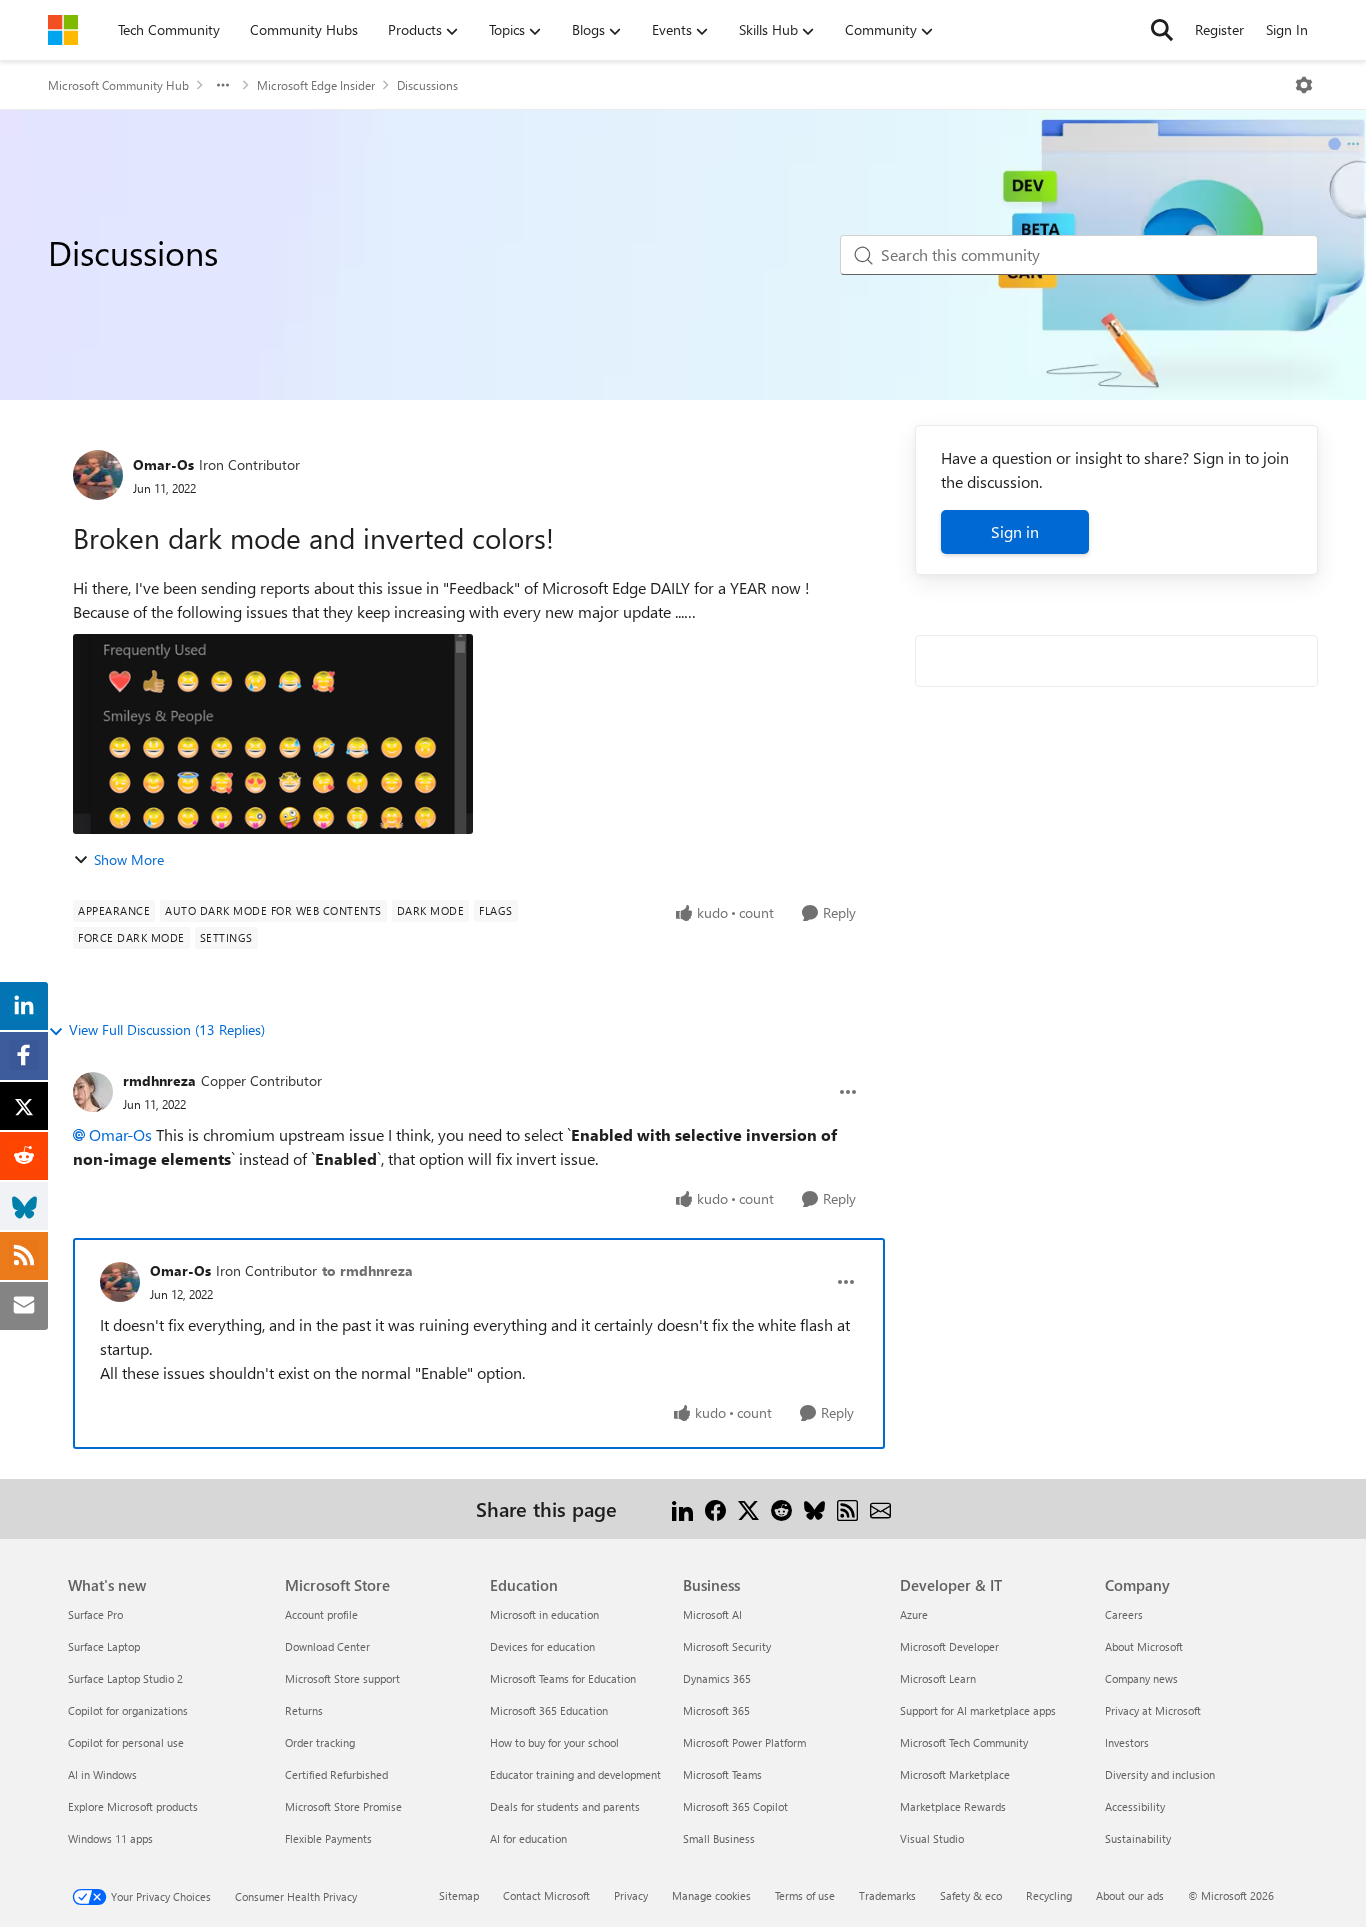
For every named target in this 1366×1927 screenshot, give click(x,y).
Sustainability (1138, 1838)
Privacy (631, 1895)
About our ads (1130, 1895)
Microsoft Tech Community (964, 1742)
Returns (304, 1710)
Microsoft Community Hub (118, 85)
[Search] (1162, 30)
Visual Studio (932, 1838)
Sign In (1287, 29)
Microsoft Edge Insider (316, 85)
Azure (914, 1614)
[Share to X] (748, 1508)
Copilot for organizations (128, 1710)
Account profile (321, 1614)
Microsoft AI (712, 1614)
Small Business (719, 1838)
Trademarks (887, 1895)
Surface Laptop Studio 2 (125, 1678)
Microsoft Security (727, 1646)
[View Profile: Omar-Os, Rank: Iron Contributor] (98, 475)
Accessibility (1135, 1806)
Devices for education (542, 1646)
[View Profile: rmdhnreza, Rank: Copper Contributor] (93, 1092)
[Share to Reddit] (781, 1508)
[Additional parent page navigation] (223, 85)
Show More (129, 859)
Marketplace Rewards (953, 1806)
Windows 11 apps (110, 1838)
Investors (1127, 1742)
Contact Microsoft (546, 1895)
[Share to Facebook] (715, 1508)
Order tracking (320, 1742)
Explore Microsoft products (133, 1806)
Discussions (427, 85)
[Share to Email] (880, 1508)
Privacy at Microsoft (1153, 1710)
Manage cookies (711, 1895)
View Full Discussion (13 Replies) (167, 1029)
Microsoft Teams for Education (563, 1678)
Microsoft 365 (716, 1710)
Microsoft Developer (949, 1646)
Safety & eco (971, 1895)
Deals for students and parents (565, 1806)
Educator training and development (575, 1774)
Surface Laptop (104, 1646)
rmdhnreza (159, 1080)
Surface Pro (95, 1614)
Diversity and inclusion (1160, 1774)
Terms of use (805, 1895)
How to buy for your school (554, 1742)
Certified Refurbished (336, 1774)
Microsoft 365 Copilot (735, 1806)
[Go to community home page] (63, 30)
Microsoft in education (544, 1614)
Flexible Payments (328, 1838)
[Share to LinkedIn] (682, 1508)
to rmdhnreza (367, 1270)
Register (1219, 29)
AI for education (528, 1838)
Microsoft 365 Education (549, 1710)
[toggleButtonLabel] (1304, 85)
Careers (1124, 1614)
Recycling (1049, 1895)
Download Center (327, 1646)
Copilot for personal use (126, 1742)
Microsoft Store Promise (343, 1806)
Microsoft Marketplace (955, 1774)
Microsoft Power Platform (744, 1742)
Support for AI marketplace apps (978, 1710)
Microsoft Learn (938, 1678)
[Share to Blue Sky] (814, 1508)
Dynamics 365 (717, 1678)
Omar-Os (163, 464)
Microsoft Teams (722, 1774)
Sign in (1015, 531)
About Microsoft (1144, 1646)
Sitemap (459, 1895)
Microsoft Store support (342, 1678)
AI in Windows (102, 1774)
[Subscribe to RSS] (847, 1508)
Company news (1141, 1678)
